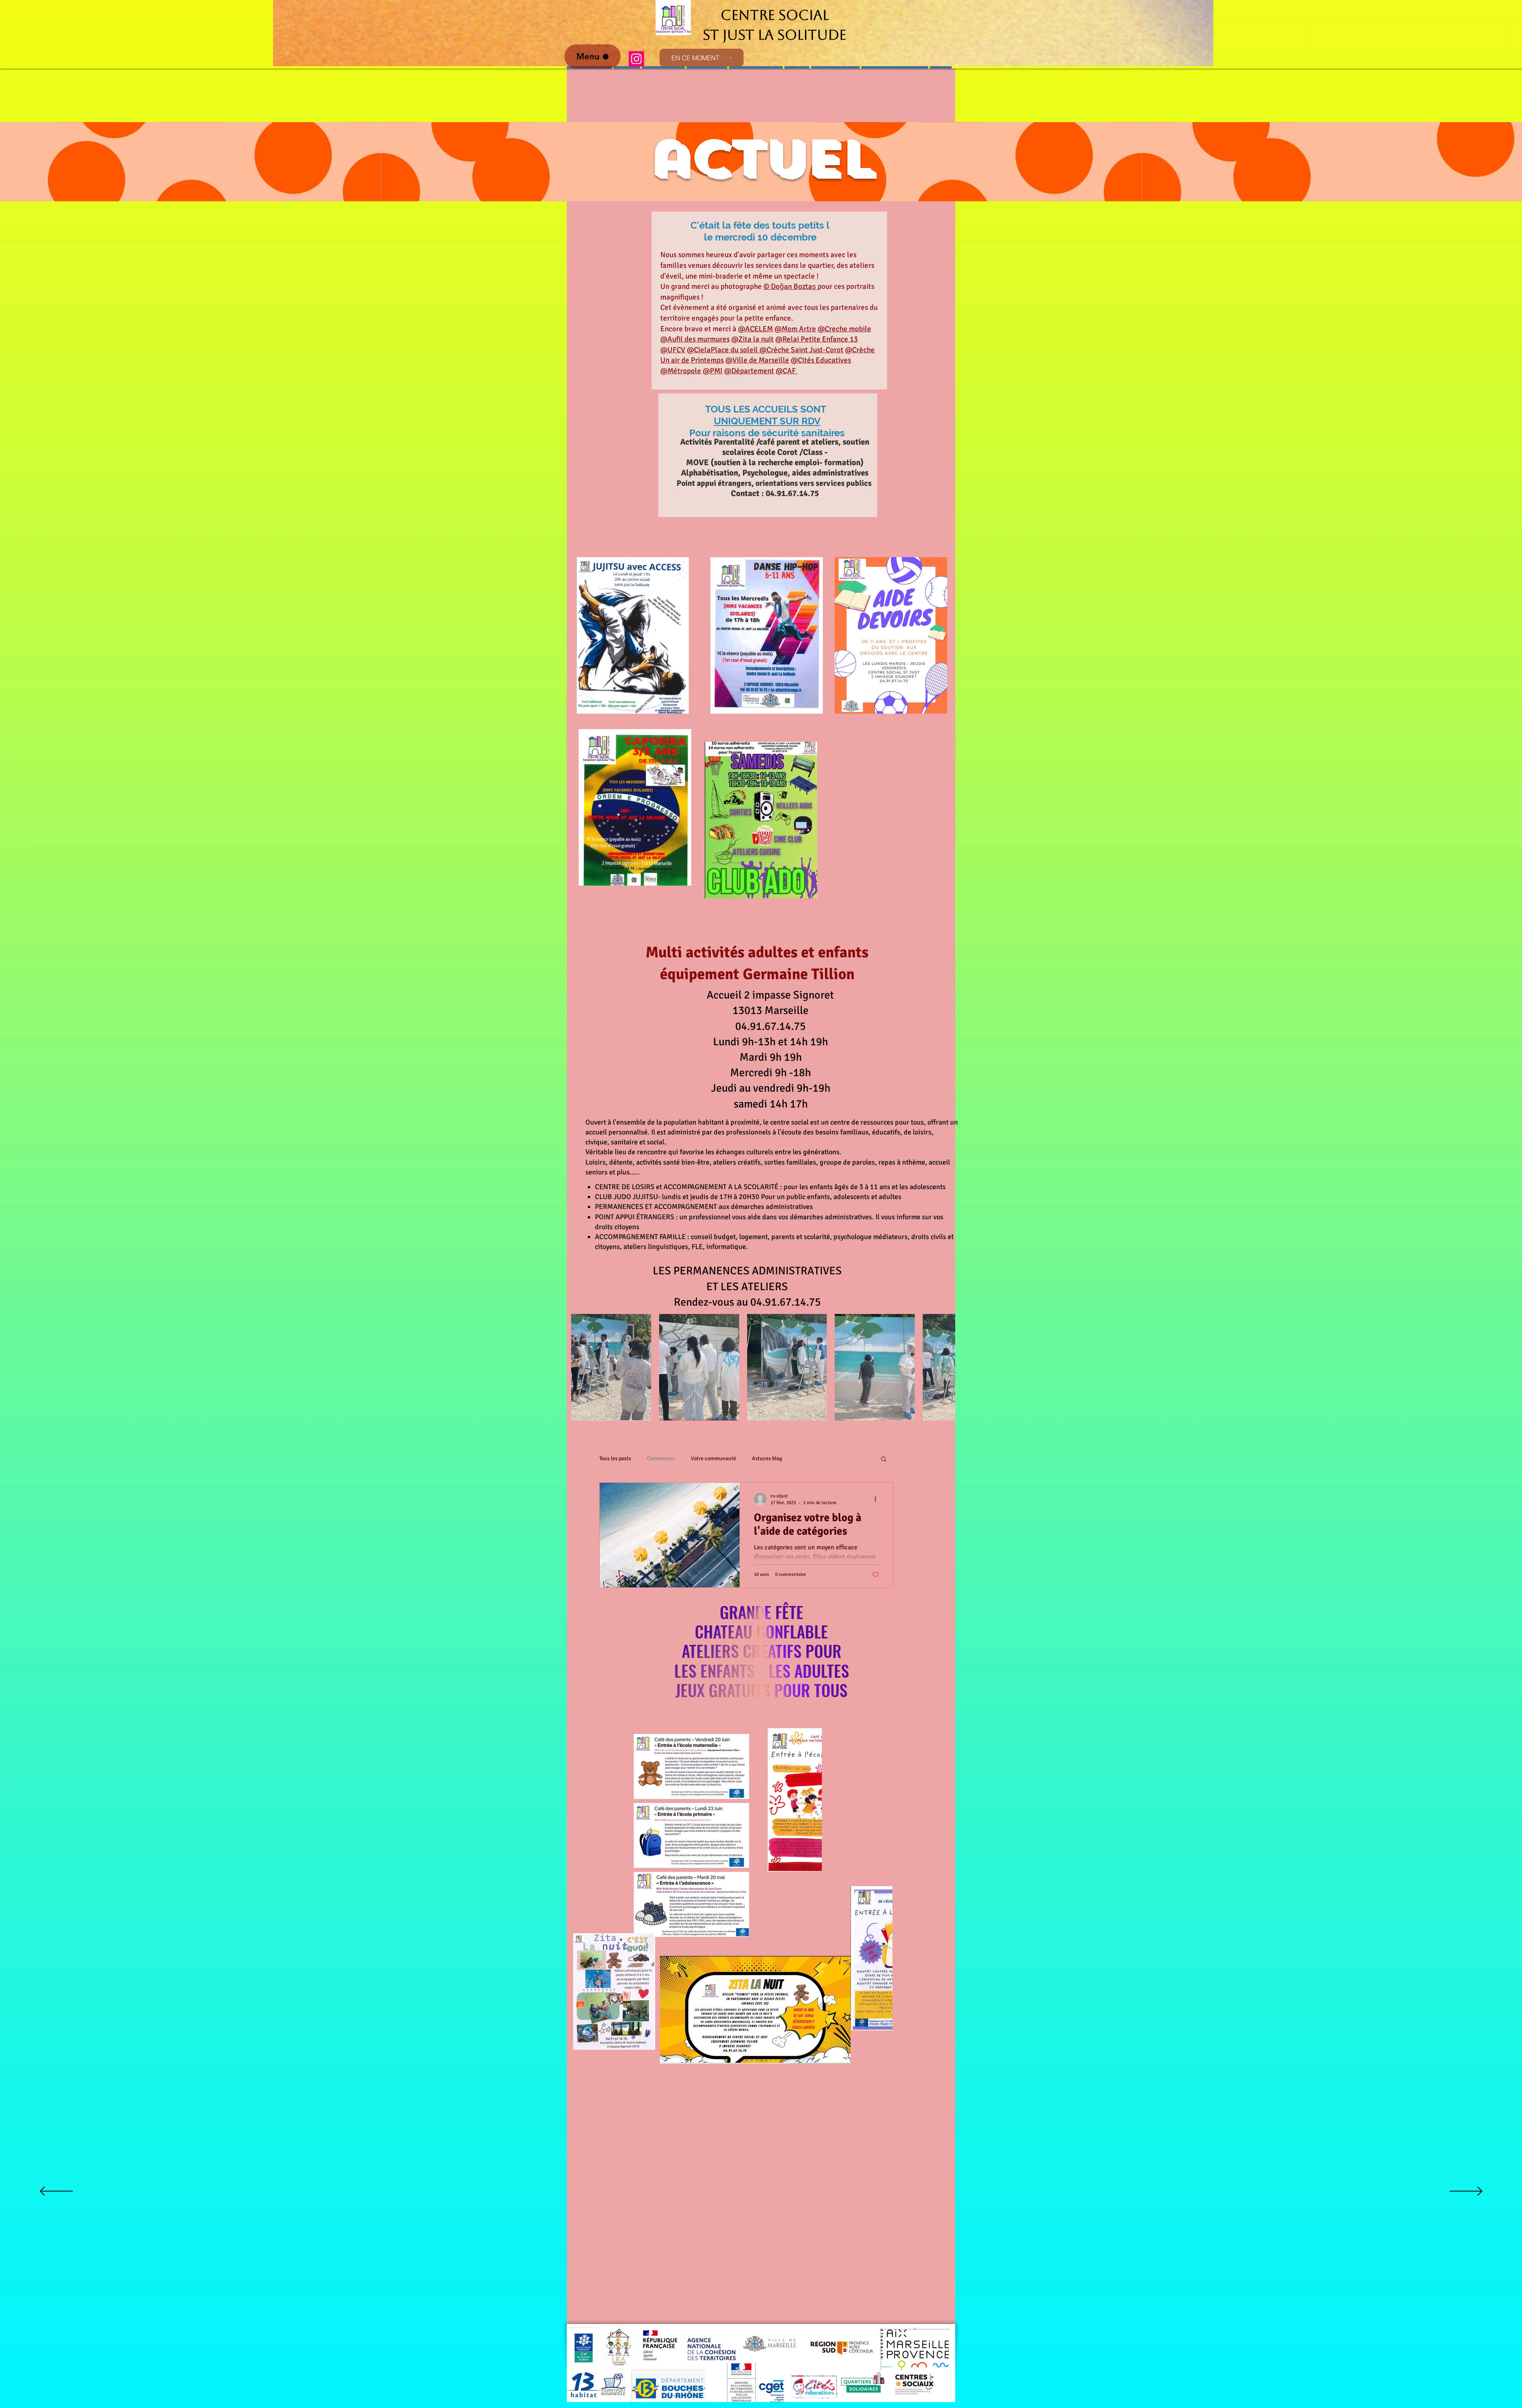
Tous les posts (615, 1458)
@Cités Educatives (821, 360)
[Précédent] (56, 2192)
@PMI (713, 371)
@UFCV (673, 350)
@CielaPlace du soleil (723, 350)
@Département (749, 371)
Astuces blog (767, 1458)
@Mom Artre (795, 329)
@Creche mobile (844, 329)
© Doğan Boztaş (791, 286)
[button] (611, 1367)
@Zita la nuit (752, 339)
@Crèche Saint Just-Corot (801, 350)
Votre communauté (713, 1458)
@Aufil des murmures (695, 339)
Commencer (661, 1458)
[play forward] (945, 1367)
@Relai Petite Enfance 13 (816, 339)
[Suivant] (1466, 2192)
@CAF (787, 371)
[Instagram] (636, 59)
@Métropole (681, 371)
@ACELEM (755, 329)
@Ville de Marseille (757, 360)
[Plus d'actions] (878, 1499)
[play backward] (581, 1367)
